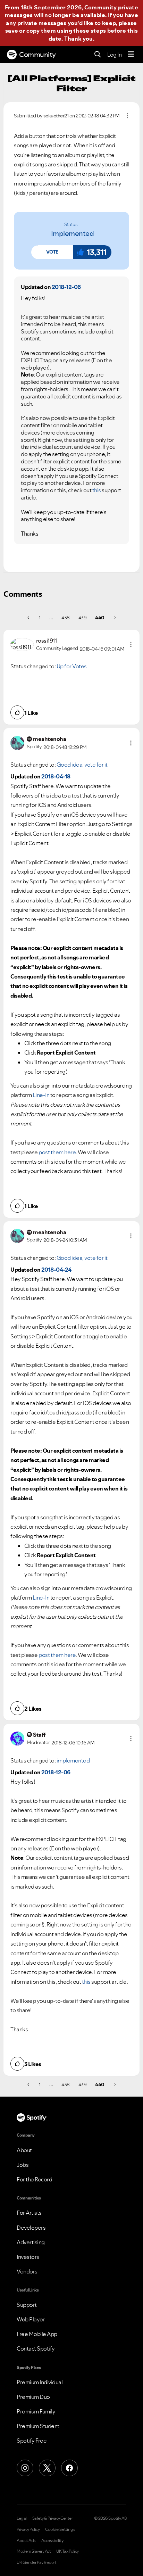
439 (83, 618)
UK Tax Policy (68, 2551)
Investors (28, 2257)
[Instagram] (25, 2468)
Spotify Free (32, 2441)
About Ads (26, 2541)
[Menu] (131, 55)
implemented (73, 233)
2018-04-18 (56, 776)
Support (27, 2305)
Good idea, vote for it (82, 765)
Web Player (31, 2319)
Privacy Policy (28, 2529)
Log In (114, 55)
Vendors (27, 2271)
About (24, 2150)
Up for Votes (72, 666)
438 (66, 618)
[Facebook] (69, 2468)
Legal (22, 2518)
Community (37, 55)
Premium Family (36, 2411)
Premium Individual (40, 2382)
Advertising (31, 2242)
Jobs (23, 2165)
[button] (52, 252)
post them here (57, 1152)
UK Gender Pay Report (36, 2562)
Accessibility (52, 2541)
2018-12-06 (66, 287)
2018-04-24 (56, 1270)
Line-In (41, 1095)
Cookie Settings (60, 2529)
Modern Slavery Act (34, 2551)
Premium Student (38, 2426)
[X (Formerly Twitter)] (47, 2468)
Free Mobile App (37, 2334)
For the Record (34, 2179)
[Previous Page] (29, 618)
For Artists (29, 2213)
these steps (90, 31)
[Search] (98, 55)
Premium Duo (33, 2397)
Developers (31, 2228)
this (97, 490)
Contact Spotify (36, 2348)
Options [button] (127, 116)
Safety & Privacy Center (53, 2518)
